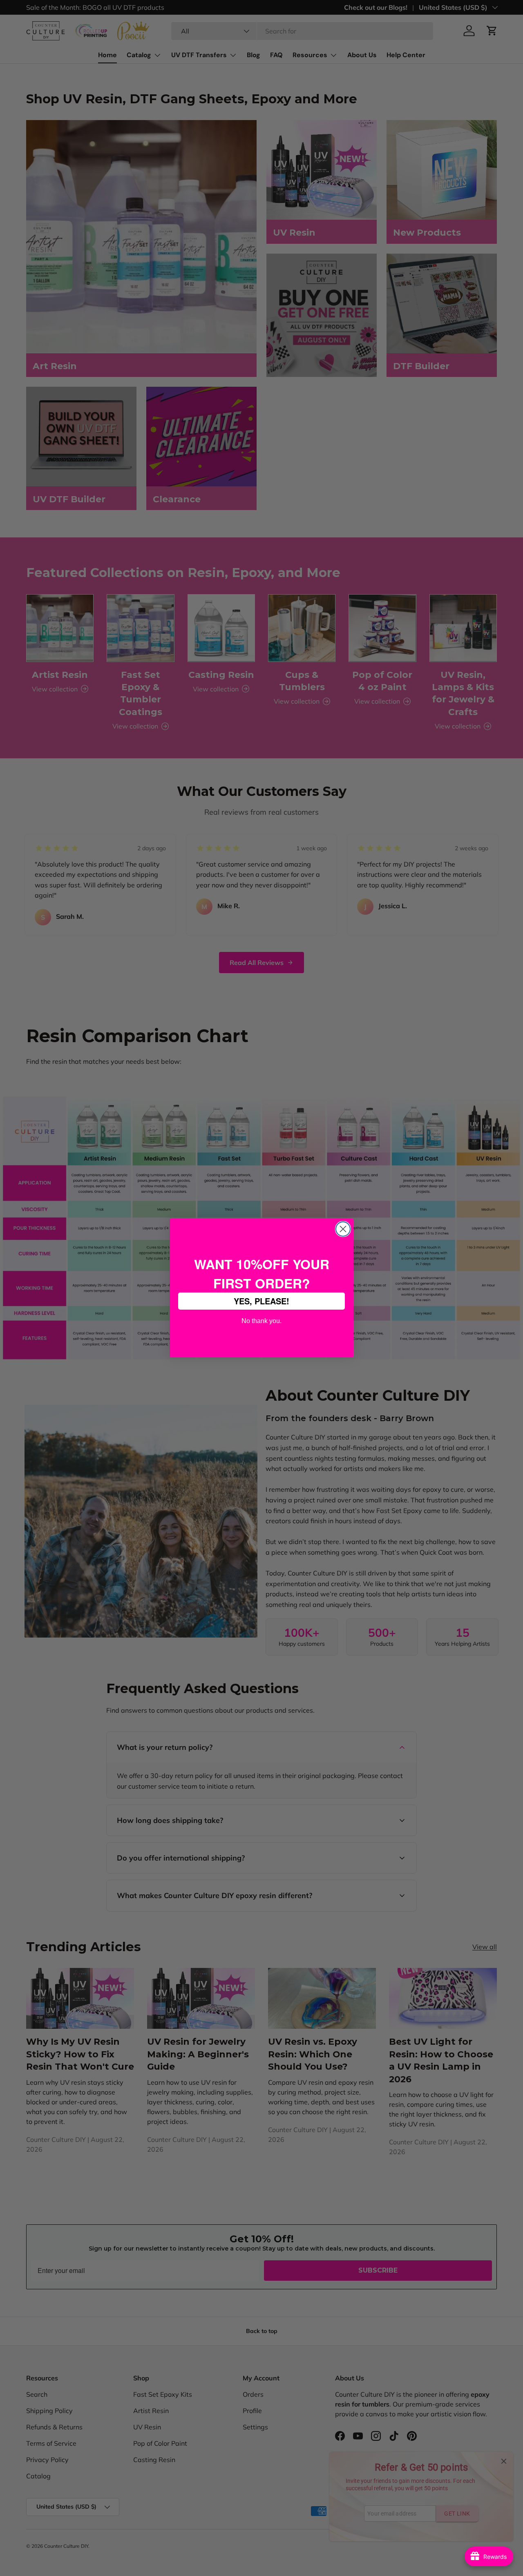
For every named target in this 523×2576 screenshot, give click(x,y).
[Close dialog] (343, 1229)
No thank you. (261, 1320)
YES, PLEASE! (261, 1301)
